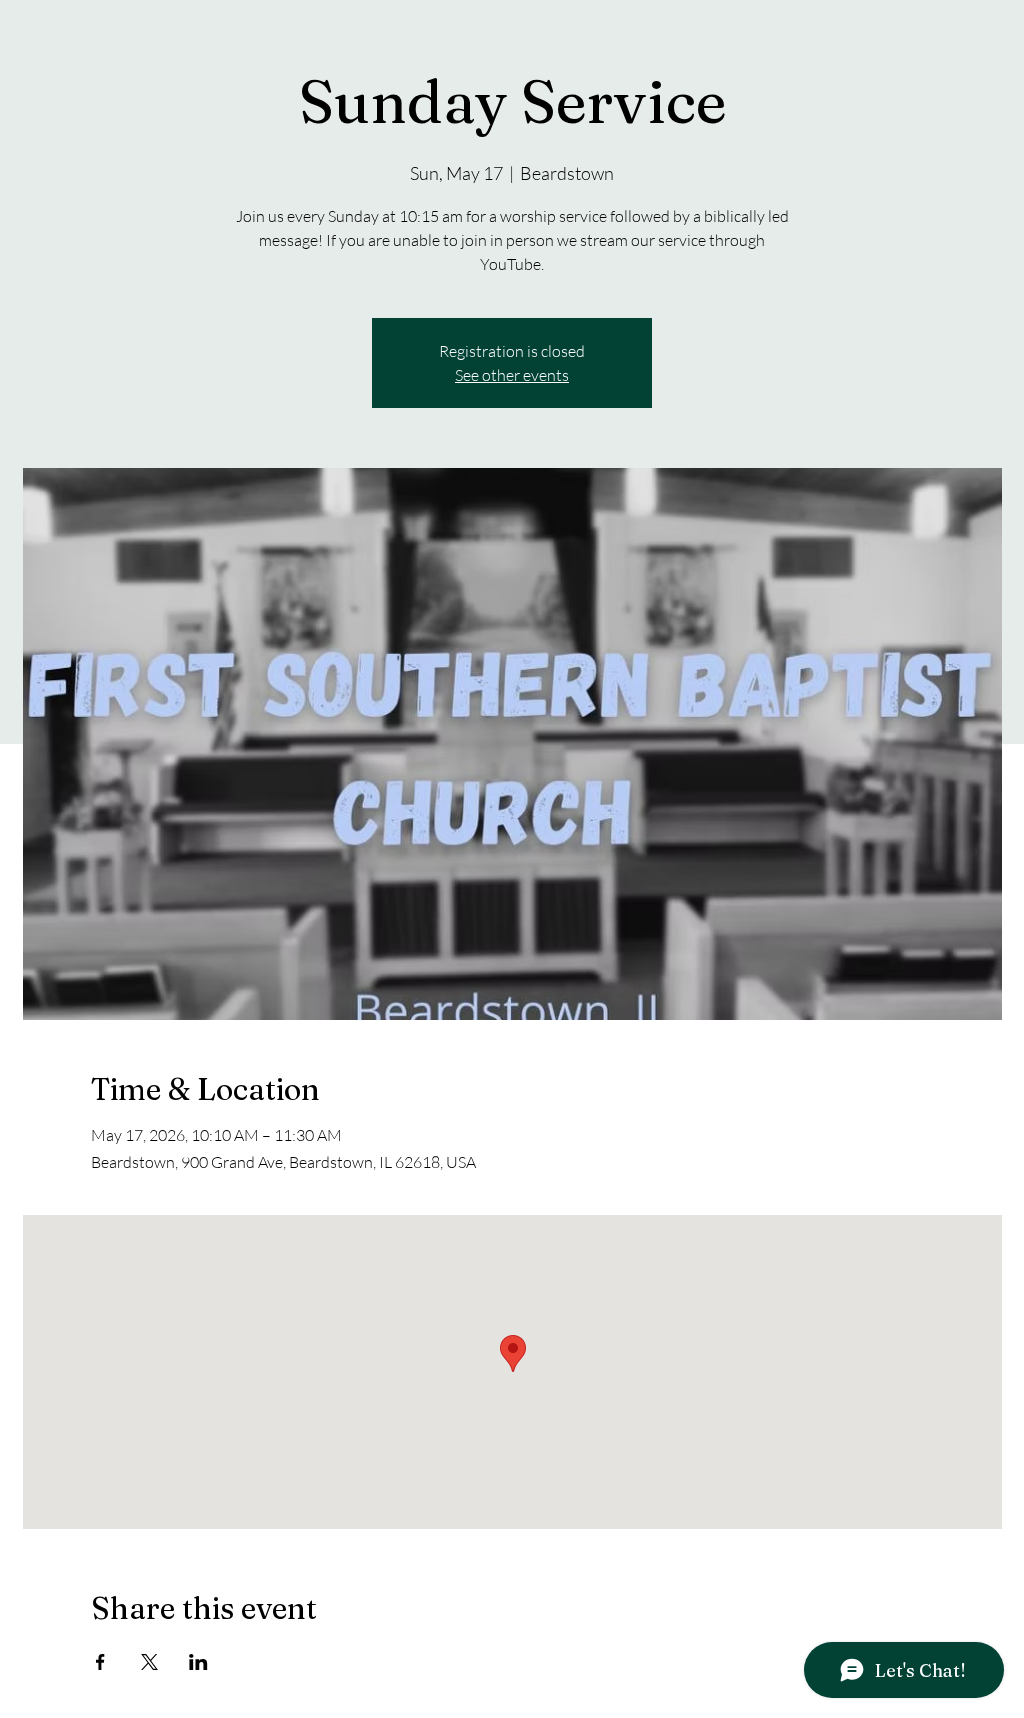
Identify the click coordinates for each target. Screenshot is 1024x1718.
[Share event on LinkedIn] (198, 1662)
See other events (512, 375)
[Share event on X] (149, 1662)
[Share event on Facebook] (100, 1662)
